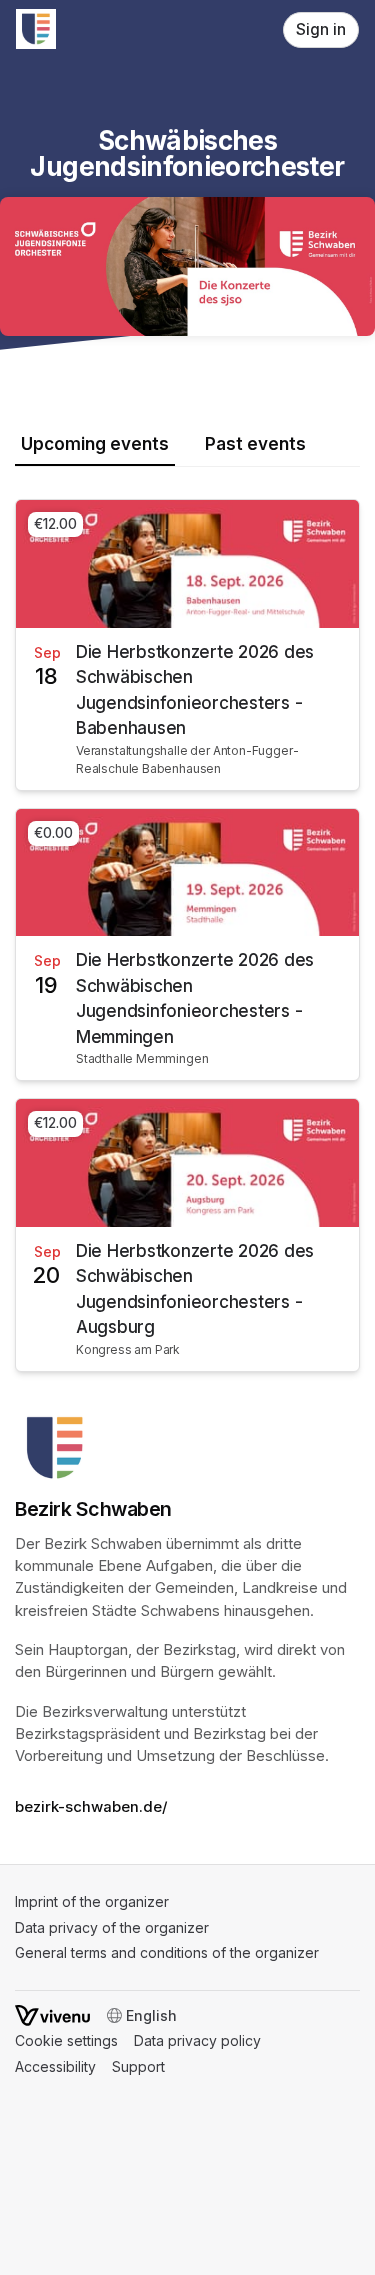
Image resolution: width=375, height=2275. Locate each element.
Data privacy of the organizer (112, 1927)
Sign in (321, 29)
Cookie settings (66, 2040)
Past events (255, 444)
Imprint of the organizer (92, 1901)
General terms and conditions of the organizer (167, 1952)
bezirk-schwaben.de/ (91, 1807)
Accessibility (55, 2066)
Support (138, 2066)
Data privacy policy (197, 2040)
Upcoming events (95, 444)
